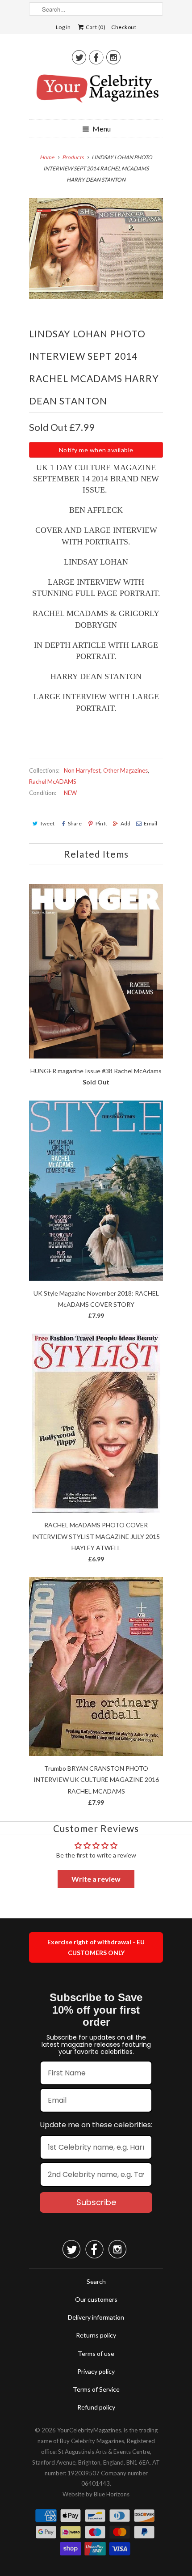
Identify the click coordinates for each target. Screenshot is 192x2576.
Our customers (96, 2299)
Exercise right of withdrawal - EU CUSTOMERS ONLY (96, 1947)
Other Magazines (125, 770)
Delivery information (96, 2317)
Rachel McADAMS (53, 782)
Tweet (47, 823)
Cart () (95, 27)
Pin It (101, 823)
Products (73, 157)
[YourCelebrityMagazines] (96, 92)
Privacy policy (96, 2371)
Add (125, 823)
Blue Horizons (112, 2494)
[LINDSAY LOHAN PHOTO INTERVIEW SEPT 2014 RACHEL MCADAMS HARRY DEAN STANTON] (96, 249)
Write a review (96, 1879)
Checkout (124, 27)
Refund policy (96, 2407)
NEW (70, 793)
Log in (63, 27)
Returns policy (96, 2335)
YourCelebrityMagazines (89, 2430)
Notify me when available (96, 450)
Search (96, 2281)
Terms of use (96, 2353)
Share (75, 823)
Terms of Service (96, 2389)
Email (150, 823)
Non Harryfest (82, 770)
